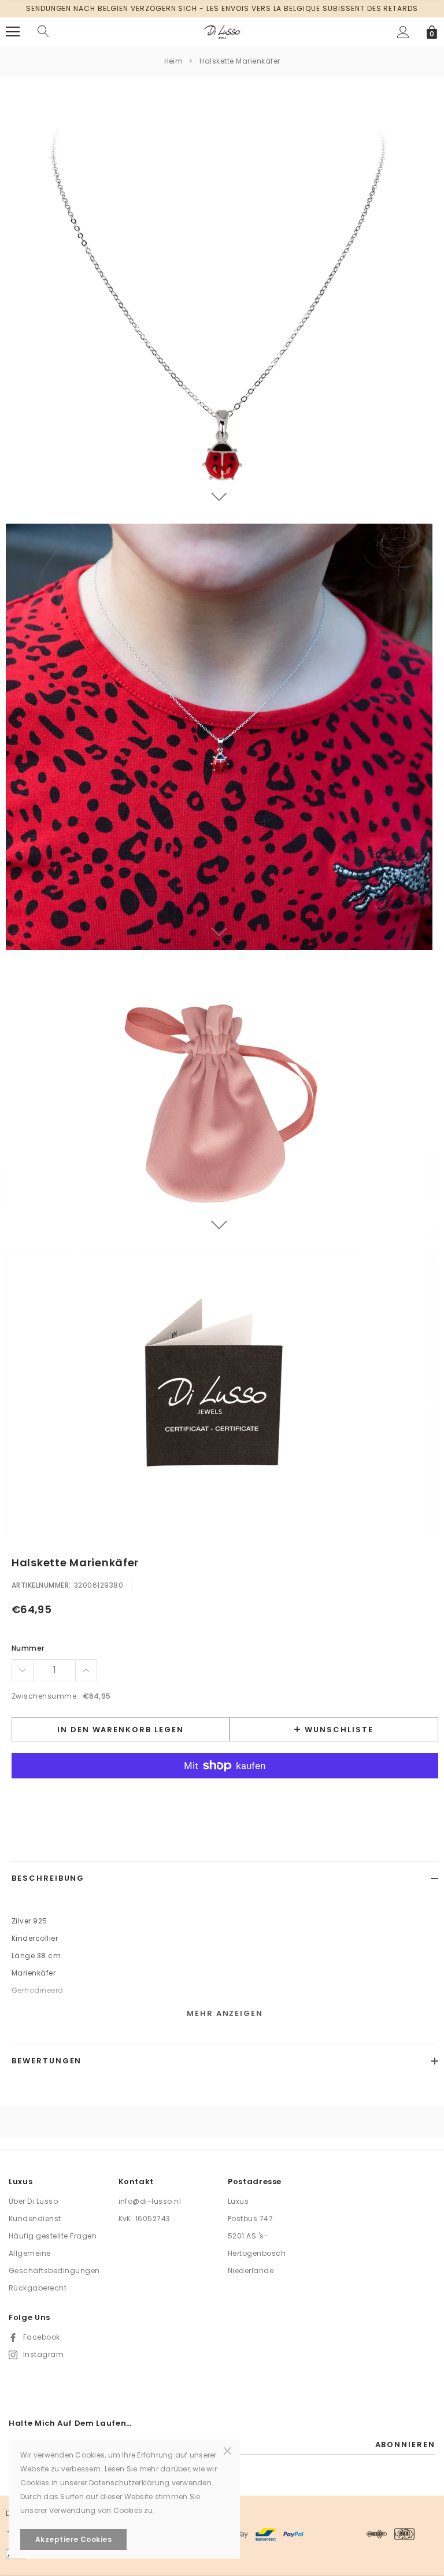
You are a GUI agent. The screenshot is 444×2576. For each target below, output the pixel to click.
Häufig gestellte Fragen (53, 2236)
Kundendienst (35, 2219)
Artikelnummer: (41, 1585)
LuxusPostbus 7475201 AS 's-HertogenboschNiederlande (257, 2236)
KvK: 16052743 (145, 2219)
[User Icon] (403, 32)
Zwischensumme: (45, 1696)
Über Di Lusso (33, 2201)
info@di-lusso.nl (150, 2201)
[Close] (227, 2450)
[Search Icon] (43, 32)
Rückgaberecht (38, 2288)
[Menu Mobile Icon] (13, 32)
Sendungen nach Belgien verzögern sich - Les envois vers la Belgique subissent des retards (222, 8)
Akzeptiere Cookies (74, 2539)
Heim (174, 61)
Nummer (28, 1648)
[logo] (222, 31)
